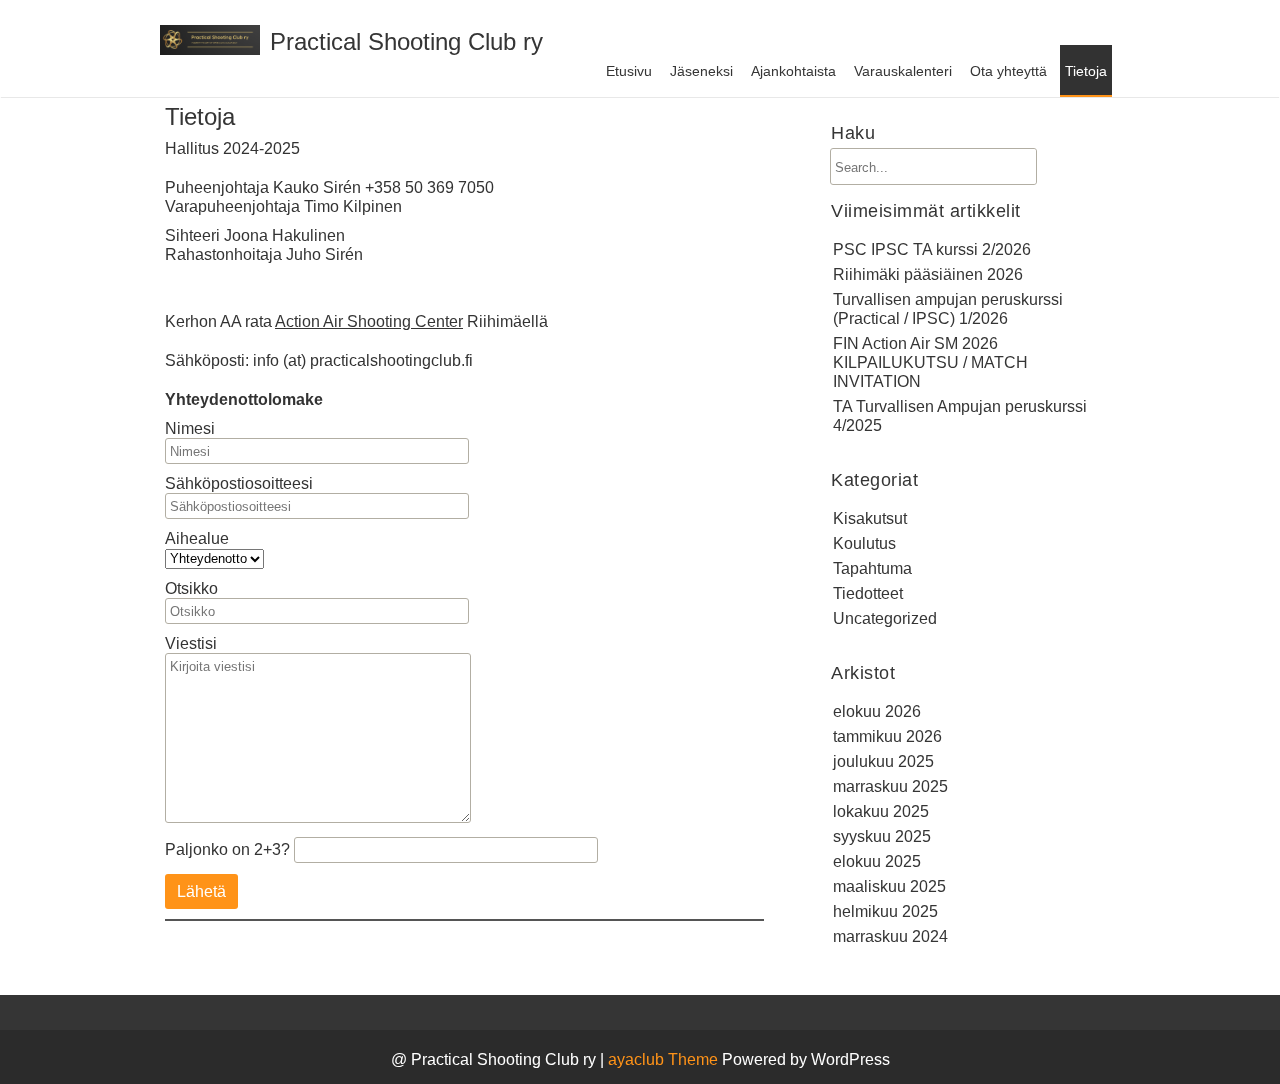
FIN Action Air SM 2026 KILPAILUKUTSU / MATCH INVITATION (930, 362)
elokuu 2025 (877, 861)
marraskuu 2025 (890, 786)
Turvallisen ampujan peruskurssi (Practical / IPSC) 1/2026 (948, 309)
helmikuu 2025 (885, 911)
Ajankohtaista (793, 71)
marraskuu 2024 (890, 936)
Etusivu (629, 71)
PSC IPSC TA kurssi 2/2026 (932, 249)
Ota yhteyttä (1008, 71)
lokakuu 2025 (881, 811)
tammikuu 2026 (887, 736)
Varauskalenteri (903, 71)
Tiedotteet (868, 593)
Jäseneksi (701, 71)
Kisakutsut (870, 518)
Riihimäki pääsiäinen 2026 (928, 274)
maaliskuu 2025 (889, 886)
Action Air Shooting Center (369, 321)
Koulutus (864, 543)
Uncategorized (885, 618)
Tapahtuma (872, 568)
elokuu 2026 (877, 711)
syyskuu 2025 (882, 836)
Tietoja (1086, 71)
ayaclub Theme (665, 1059)
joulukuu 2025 (883, 761)
